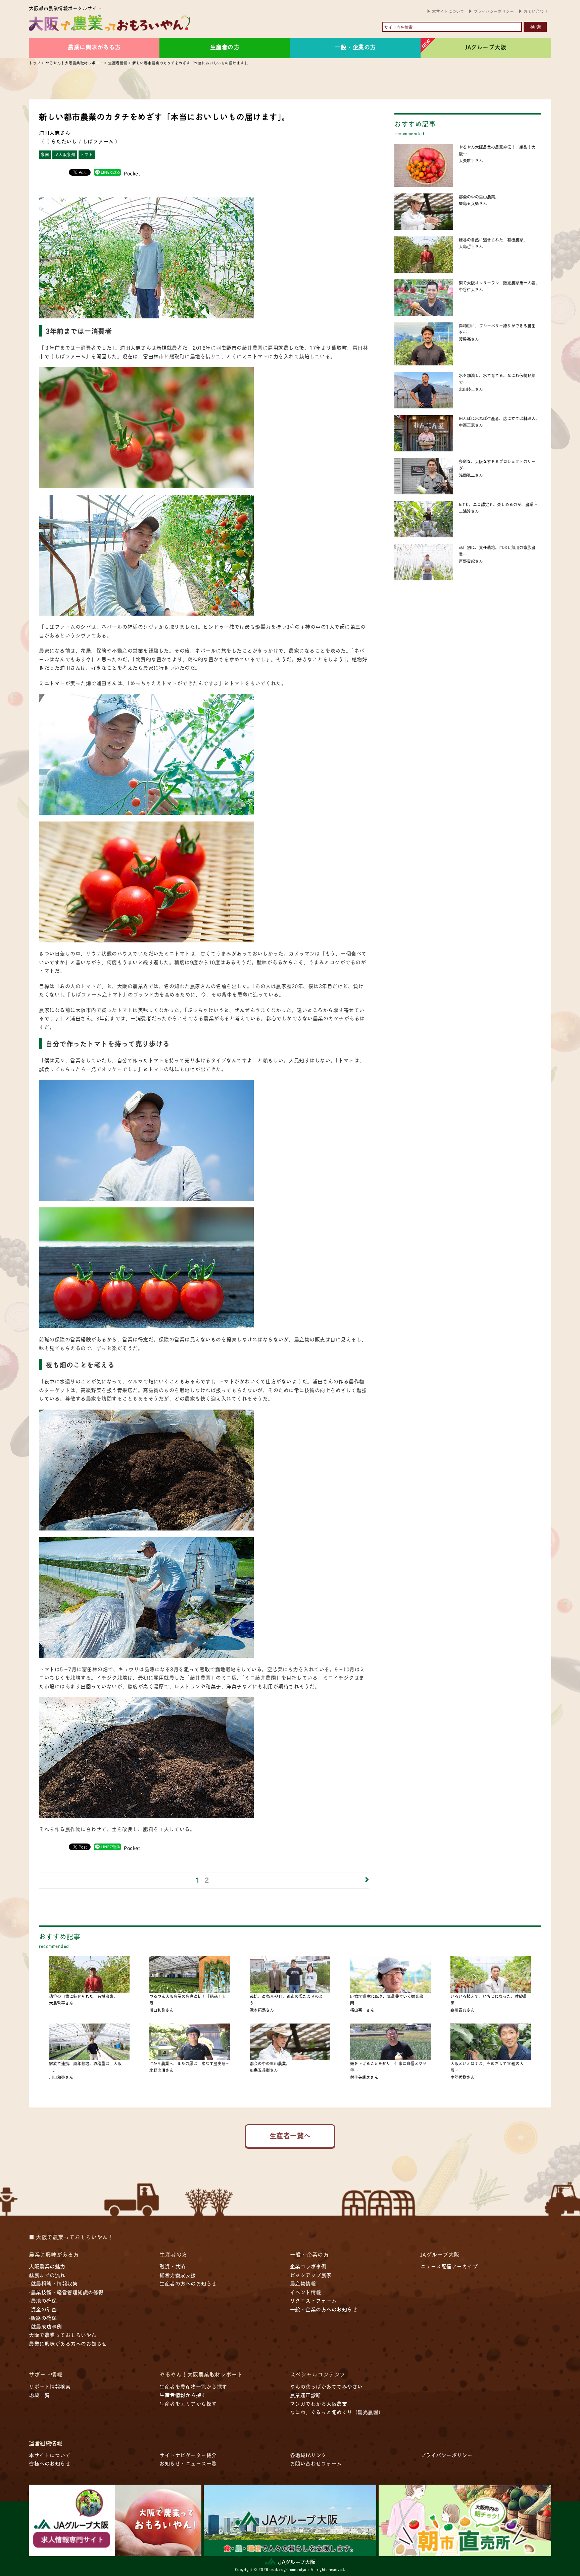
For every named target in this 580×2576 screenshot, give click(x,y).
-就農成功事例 (45, 2326)
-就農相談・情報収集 (53, 2283)
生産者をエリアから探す (188, 2404)
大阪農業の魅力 (47, 2266)
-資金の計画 (43, 2309)
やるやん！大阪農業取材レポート (201, 2374)
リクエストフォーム (313, 2300)
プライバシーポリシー (494, 11)
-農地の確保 (43, 2300)
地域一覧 (39, 2395)
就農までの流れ (47, 2275)
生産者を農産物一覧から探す (193, 2386)
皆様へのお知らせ (50, 2463)
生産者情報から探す (183, 2395)
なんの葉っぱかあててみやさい (326, 2386)
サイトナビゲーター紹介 (188, 2455)
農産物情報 (303, 2283)
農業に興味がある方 (94, 47)
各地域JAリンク (308, 2455)
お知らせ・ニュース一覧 (188, 2463)
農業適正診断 (306, 2395)
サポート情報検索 (50, 2386)
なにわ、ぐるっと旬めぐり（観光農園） (337, 2412)
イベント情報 (306, 2292)
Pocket (132, 173)
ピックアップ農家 (311, 2275)
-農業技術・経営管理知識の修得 (66, 2292)
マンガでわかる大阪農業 (319, 2404)
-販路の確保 (43, 2318)
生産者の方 (225, 47)
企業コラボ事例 (308, 2266)
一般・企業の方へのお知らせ (324, 2309)
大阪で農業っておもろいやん (63, 2335)
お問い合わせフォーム (316, 2463)
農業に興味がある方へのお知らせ (68, 2343)
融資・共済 (173, 2266)
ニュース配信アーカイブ (449, 2266)
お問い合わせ (536, 11)
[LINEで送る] (107, 172)
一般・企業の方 (355, 47)
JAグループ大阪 (486, 47)
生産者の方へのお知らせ (188, 2283)
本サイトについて (448, 11)
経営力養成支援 (178, 2275)
